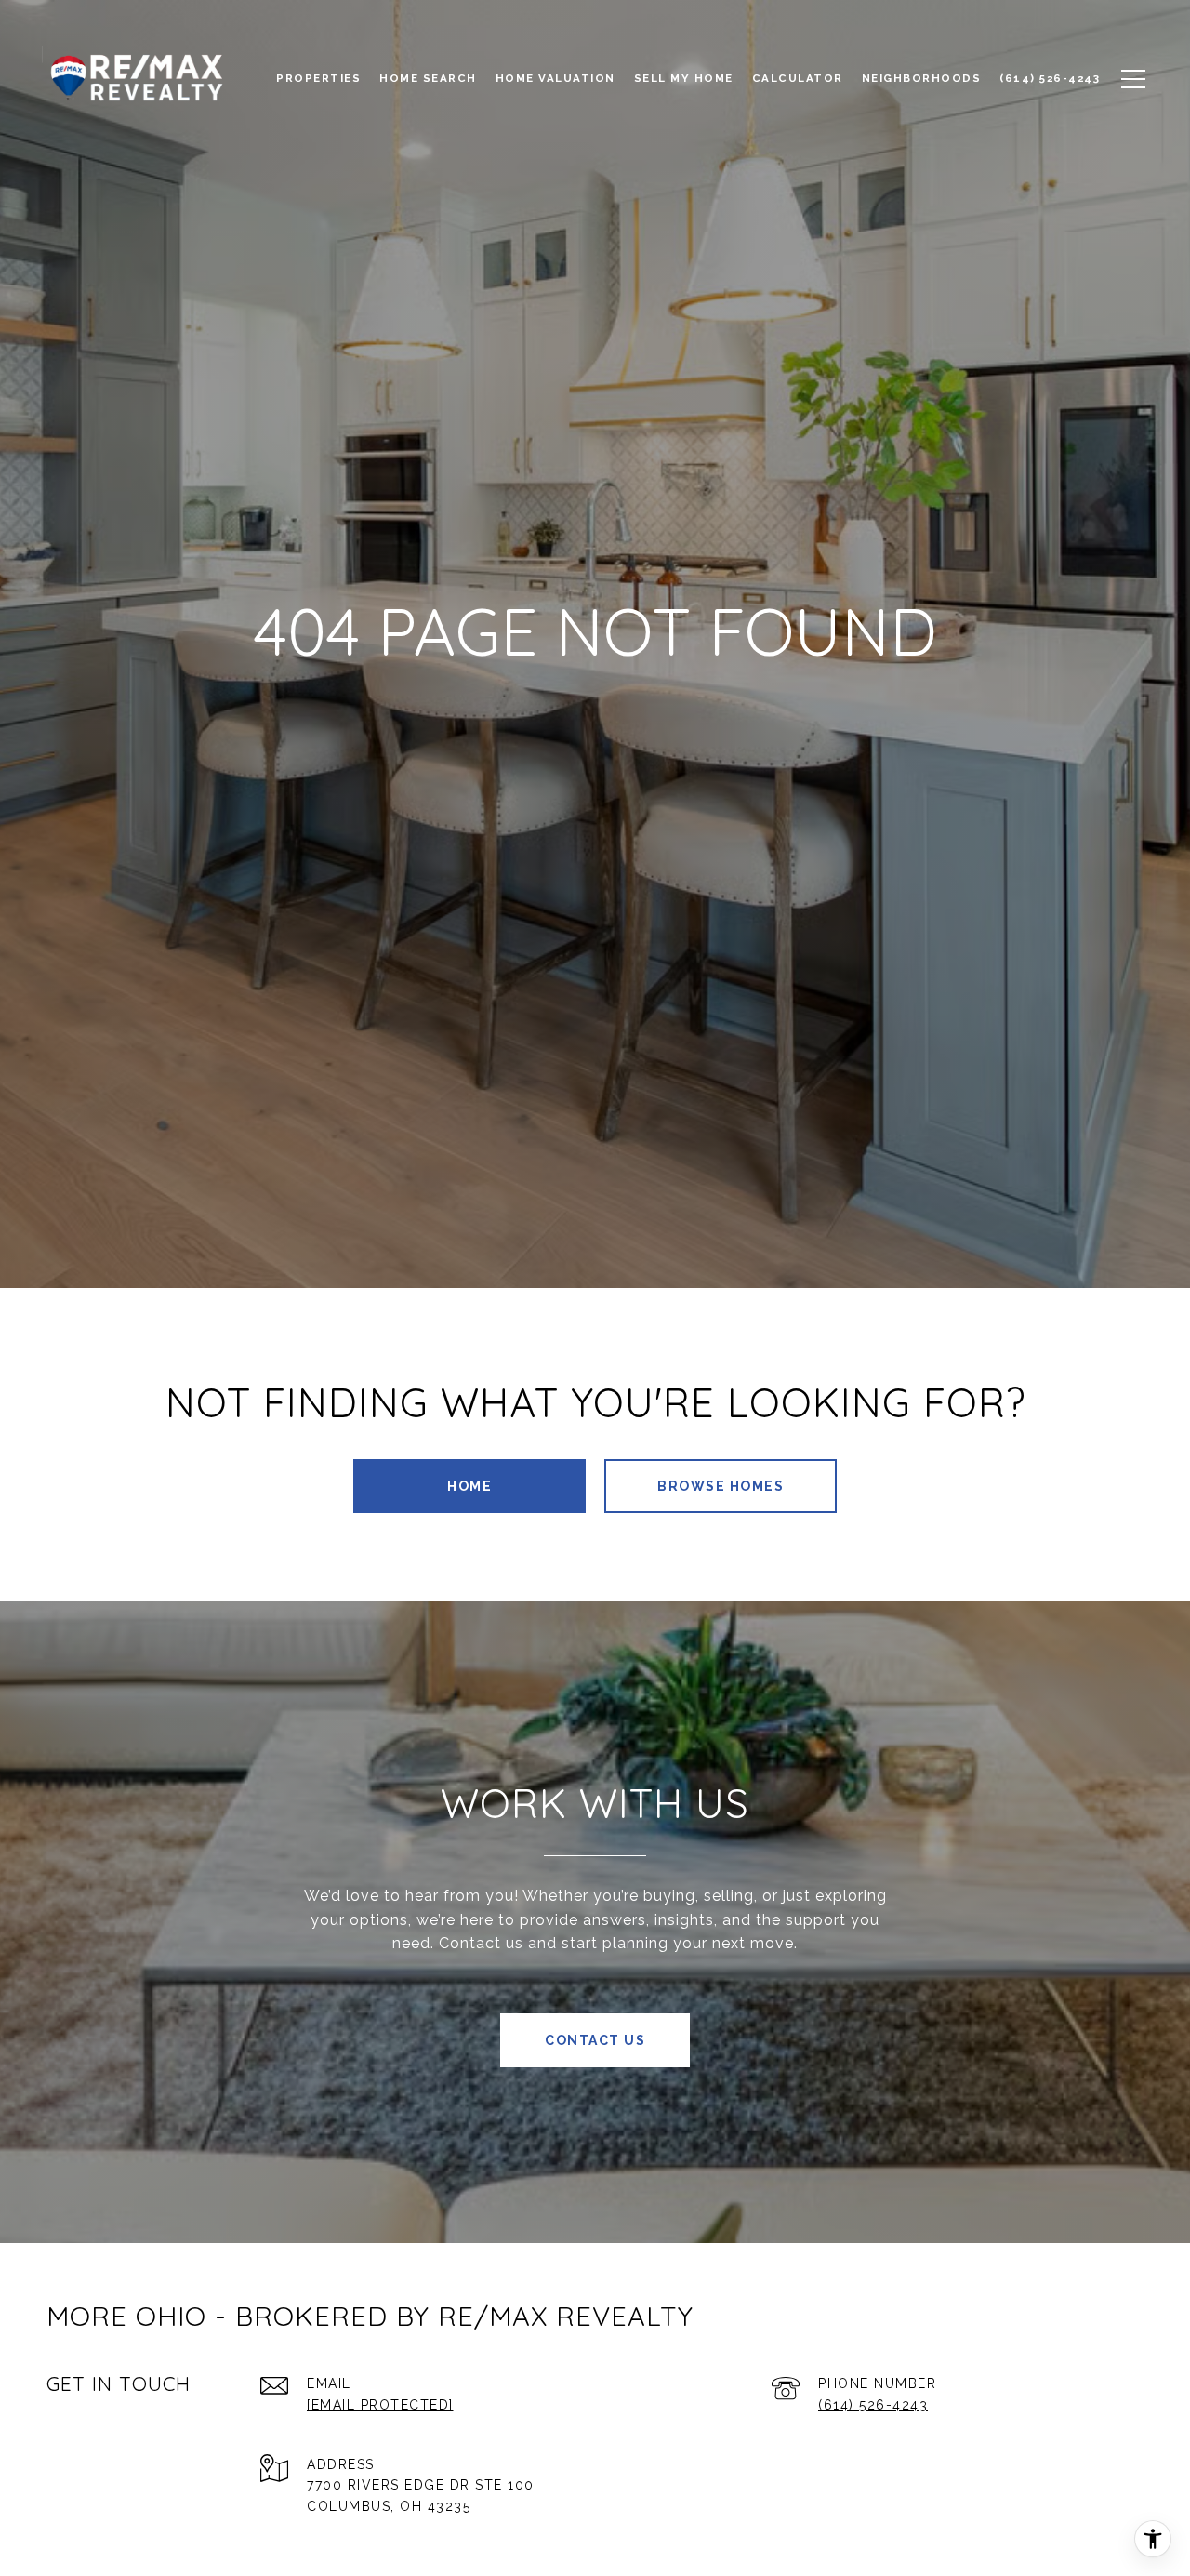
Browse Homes (721, 1486)
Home (469, 1486)
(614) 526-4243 (873, 2405)
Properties (318, 78)
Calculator (798, 78)
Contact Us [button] (595, 2040)
